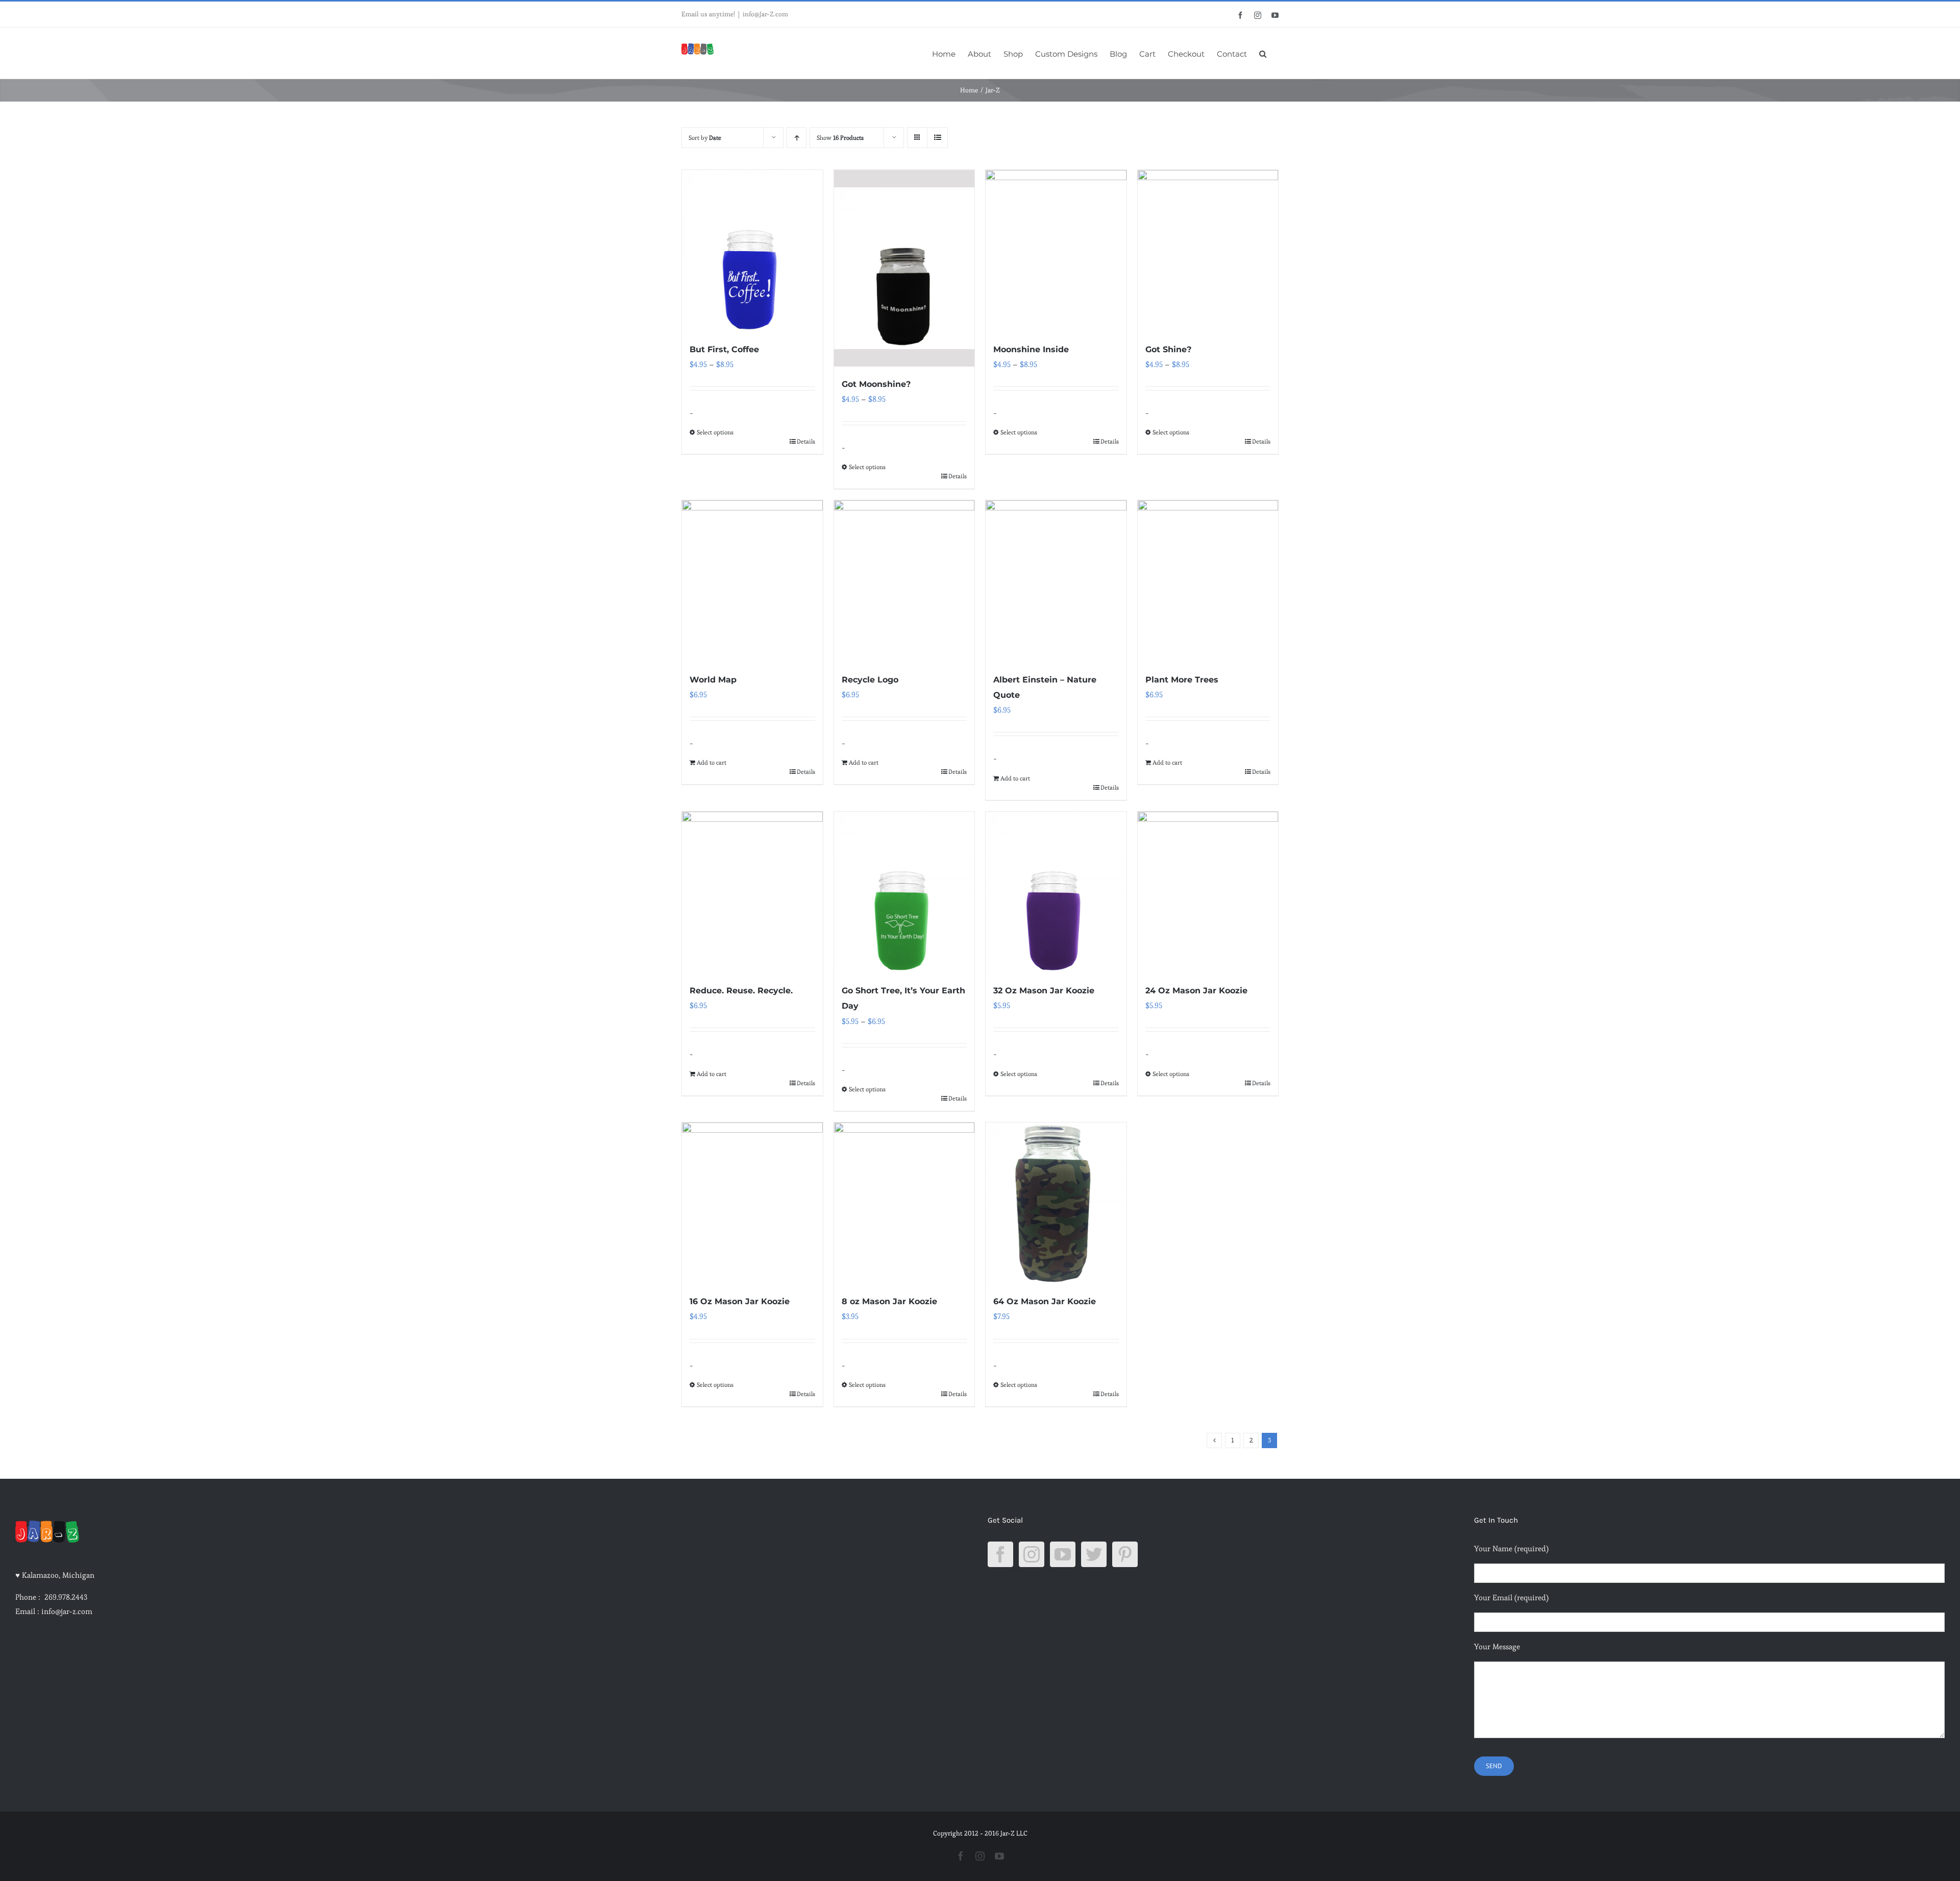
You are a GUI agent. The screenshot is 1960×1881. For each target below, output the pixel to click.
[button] (1263, 53)
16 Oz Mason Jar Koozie (740, 1301)
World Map (713, 680)
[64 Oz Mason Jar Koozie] (1056, 1203)
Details (806, 441)
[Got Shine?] (1208, 251)
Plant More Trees (1182, 680)
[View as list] (937, 138)
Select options (715, 432)
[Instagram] (1032, 1554)
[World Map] (752, 581)
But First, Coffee (724, 349)
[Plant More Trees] (1208, 581)
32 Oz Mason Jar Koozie (1044, 991)
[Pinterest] (1125, 1554)
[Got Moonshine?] (904, 268)
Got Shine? (1168, 349)
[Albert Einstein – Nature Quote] (1056, 581)
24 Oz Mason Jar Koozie (1196, 991)
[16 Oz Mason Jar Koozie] (752, 1203)
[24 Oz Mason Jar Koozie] (1208, 893)
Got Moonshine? (876, 384)
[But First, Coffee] (752, 251)
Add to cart (712, 762)
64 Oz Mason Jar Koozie (1045, 1301)
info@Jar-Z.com (765, 14)
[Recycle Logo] (904, 581)
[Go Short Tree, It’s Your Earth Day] (904, 893)
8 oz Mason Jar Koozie (889, 1301)
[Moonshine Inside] (1056, 251)
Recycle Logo (870, 680)
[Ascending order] (797, 138)
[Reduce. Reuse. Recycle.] (752, 893)
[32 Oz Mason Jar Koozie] (1056, 893)
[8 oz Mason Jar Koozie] (904, 1203)
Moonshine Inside (1031, 349)
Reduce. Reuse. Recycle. (741, 991)
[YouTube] (1063, 1554)
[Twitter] (1094, 1554)
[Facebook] (1000, 1554)
